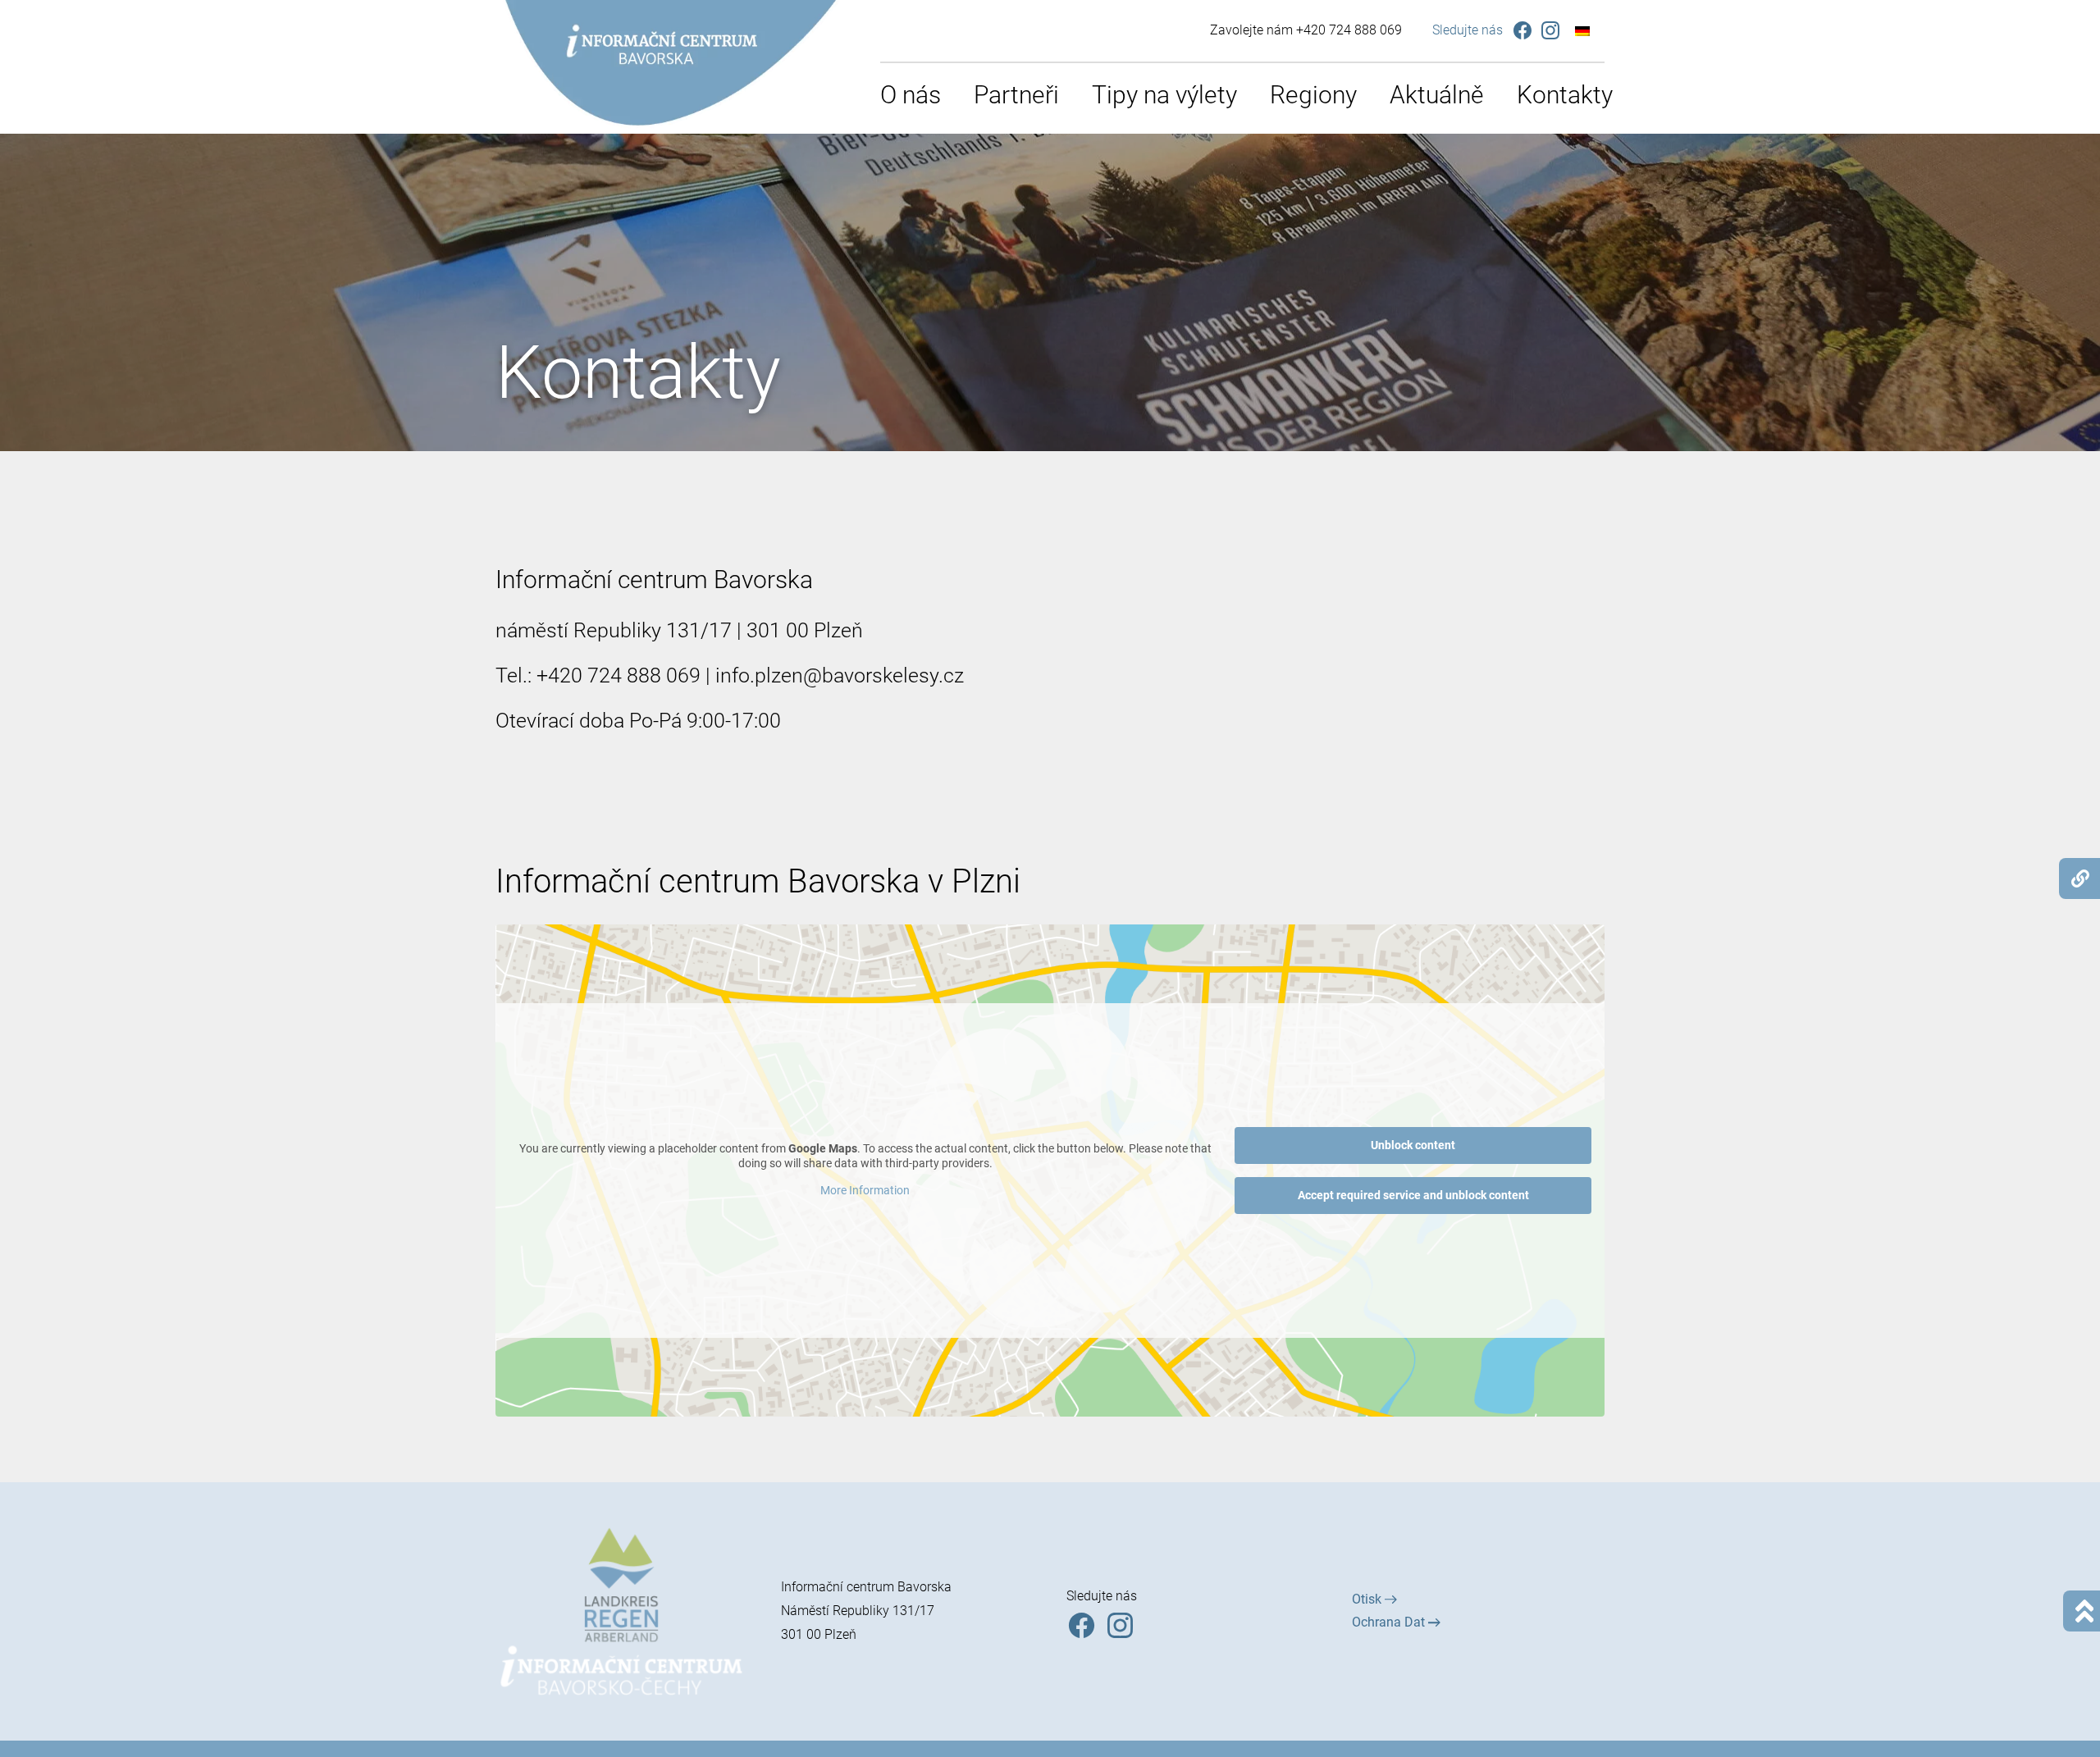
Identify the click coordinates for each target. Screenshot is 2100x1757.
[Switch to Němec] (1582, 31)
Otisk (1368, 1599)
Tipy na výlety (1164, 95)
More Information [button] (865, 1190)
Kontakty (1565, 95)
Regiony (1313, 95)
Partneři (1016, 95)
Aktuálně (1437, 95)
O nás (911, 95)
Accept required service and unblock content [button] (1413, 1195)
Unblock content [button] (1413, 1145)
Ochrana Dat (1390, 1622)
